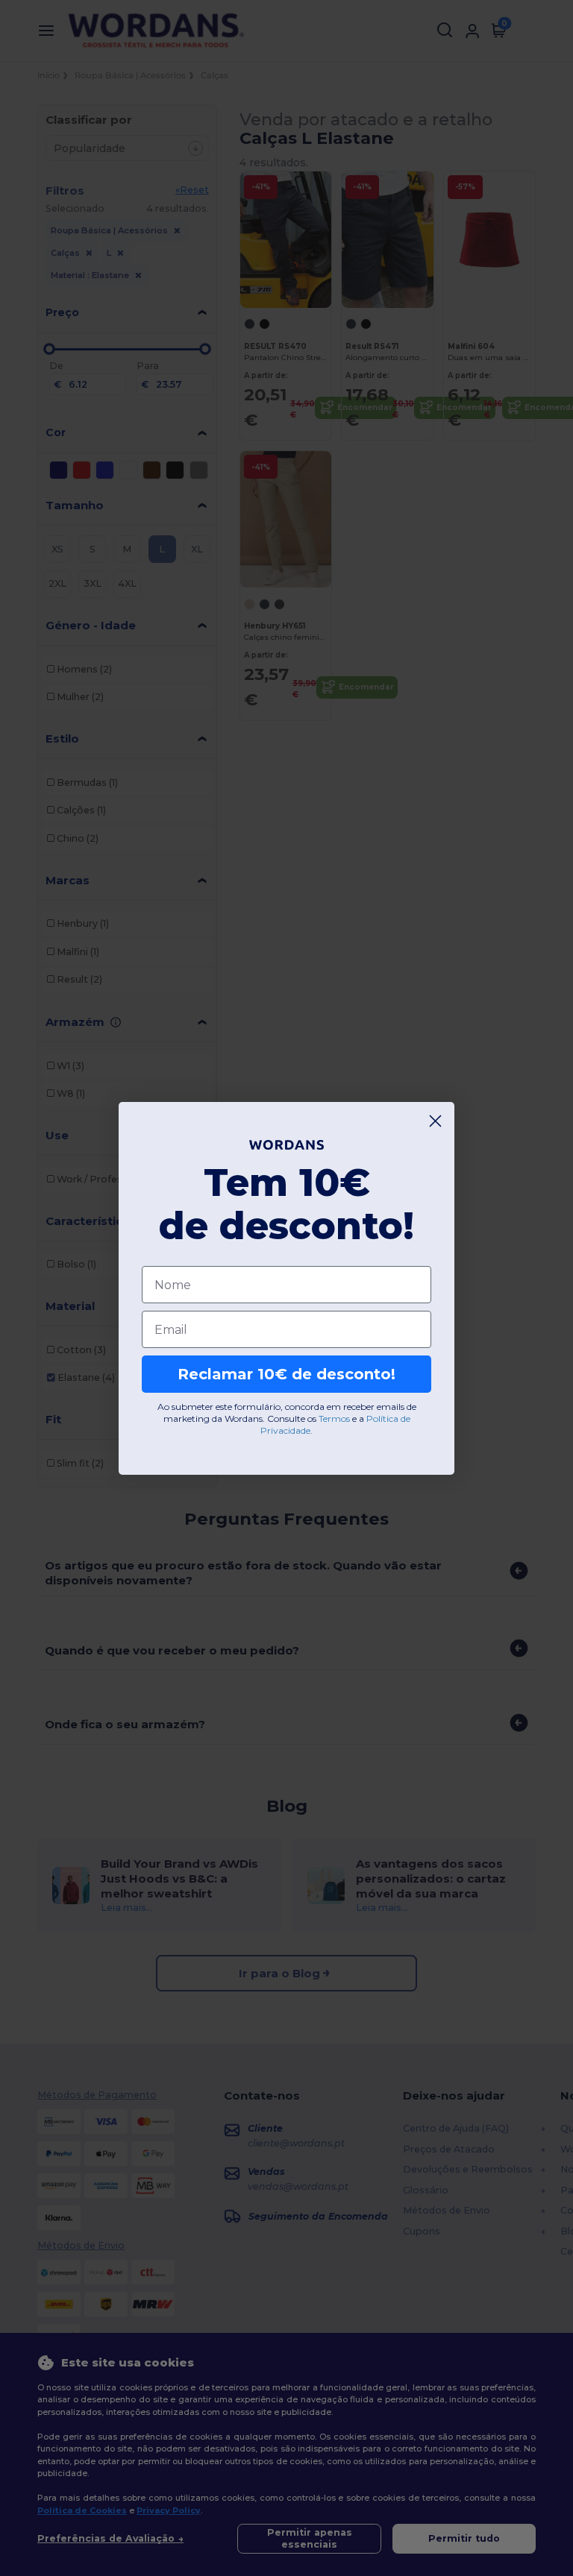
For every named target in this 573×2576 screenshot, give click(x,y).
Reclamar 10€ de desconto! (286, 1374)
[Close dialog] (435, 1121)
